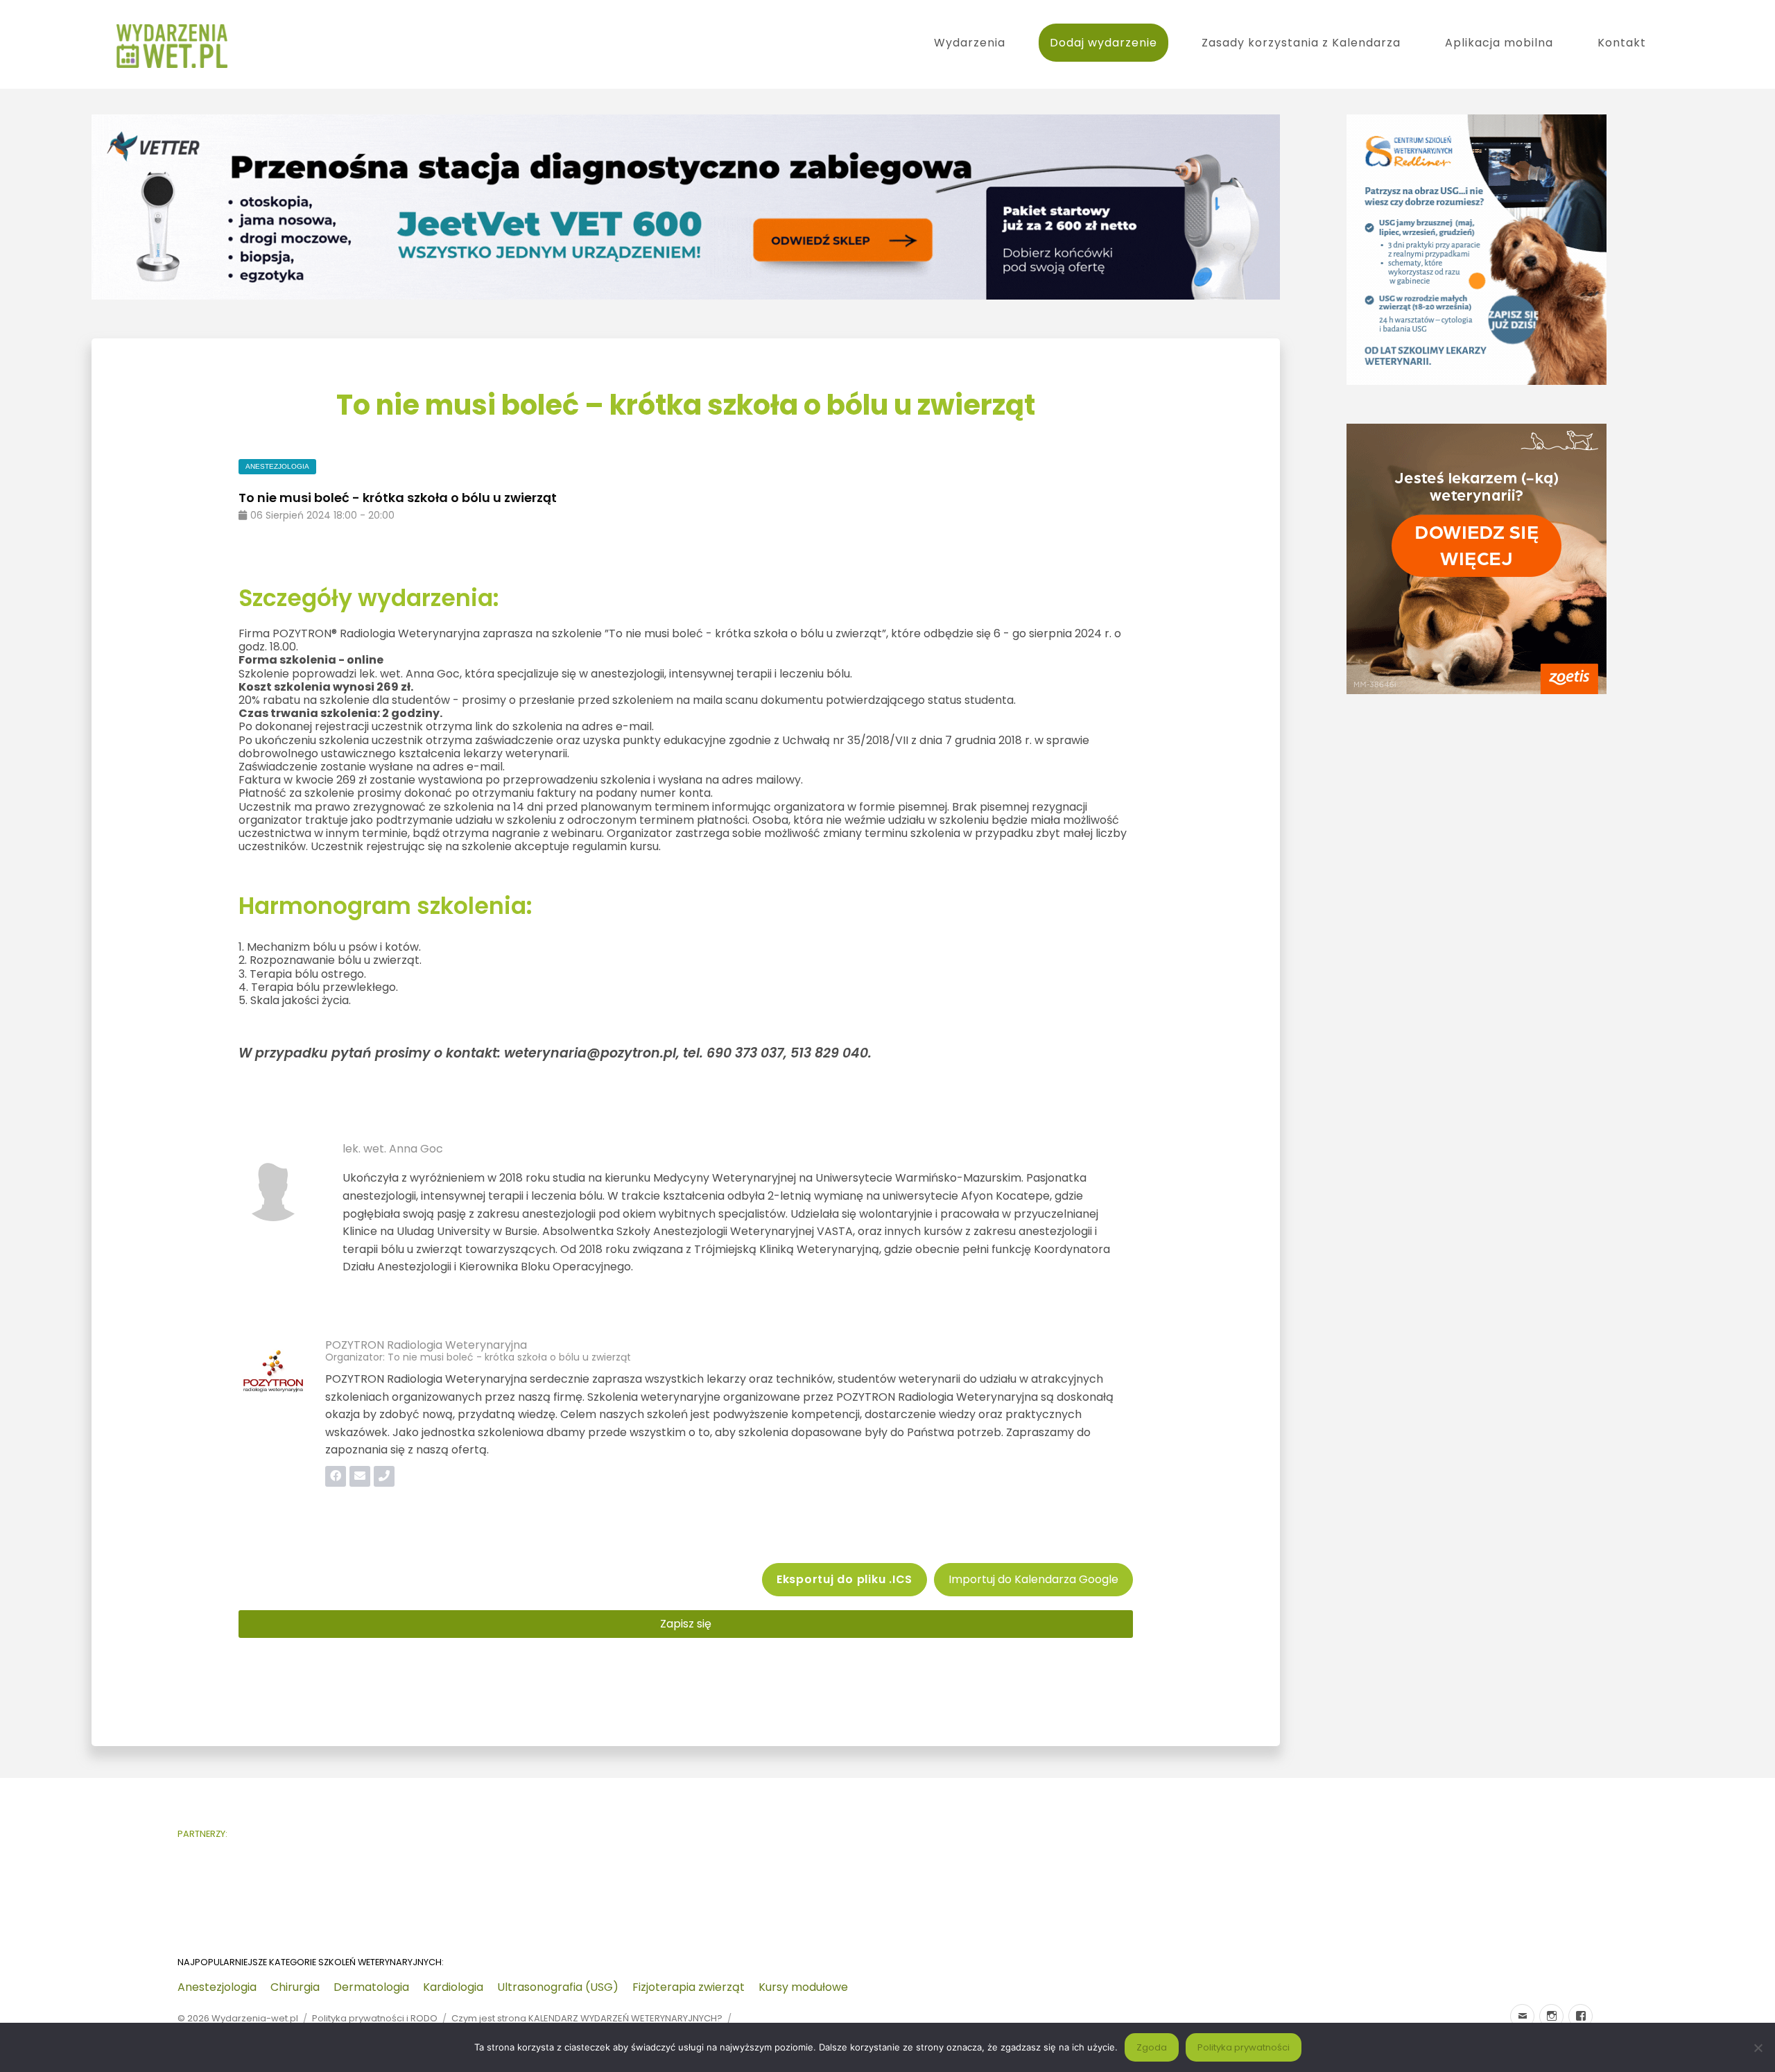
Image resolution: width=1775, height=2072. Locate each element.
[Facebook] (1581, 2016)
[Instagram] (1551, 2016)
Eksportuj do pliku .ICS (845, 1579)
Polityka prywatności (1244, 2047)
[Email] (1522, 2016)
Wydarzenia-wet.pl (255, 2018)
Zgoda (1152, 2047)
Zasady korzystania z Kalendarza (1301, 43)
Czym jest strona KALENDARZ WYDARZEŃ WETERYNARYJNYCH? (587, 2018)
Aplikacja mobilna (1499, 43)
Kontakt (1622, 43)
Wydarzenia (970, 43)
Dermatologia (371, 1987)
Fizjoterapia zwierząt (689, 1987)
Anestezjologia (217, 1987)
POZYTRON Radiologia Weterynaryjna (426, 1345)
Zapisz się (686, 1624)
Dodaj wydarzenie (1103, 43)
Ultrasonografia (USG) (558, 1987)
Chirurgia (295, 1987)
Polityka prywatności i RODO (375, 2018)
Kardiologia (453, 1987)
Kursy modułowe (803, 1987)
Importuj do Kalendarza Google (1033, 1579)
